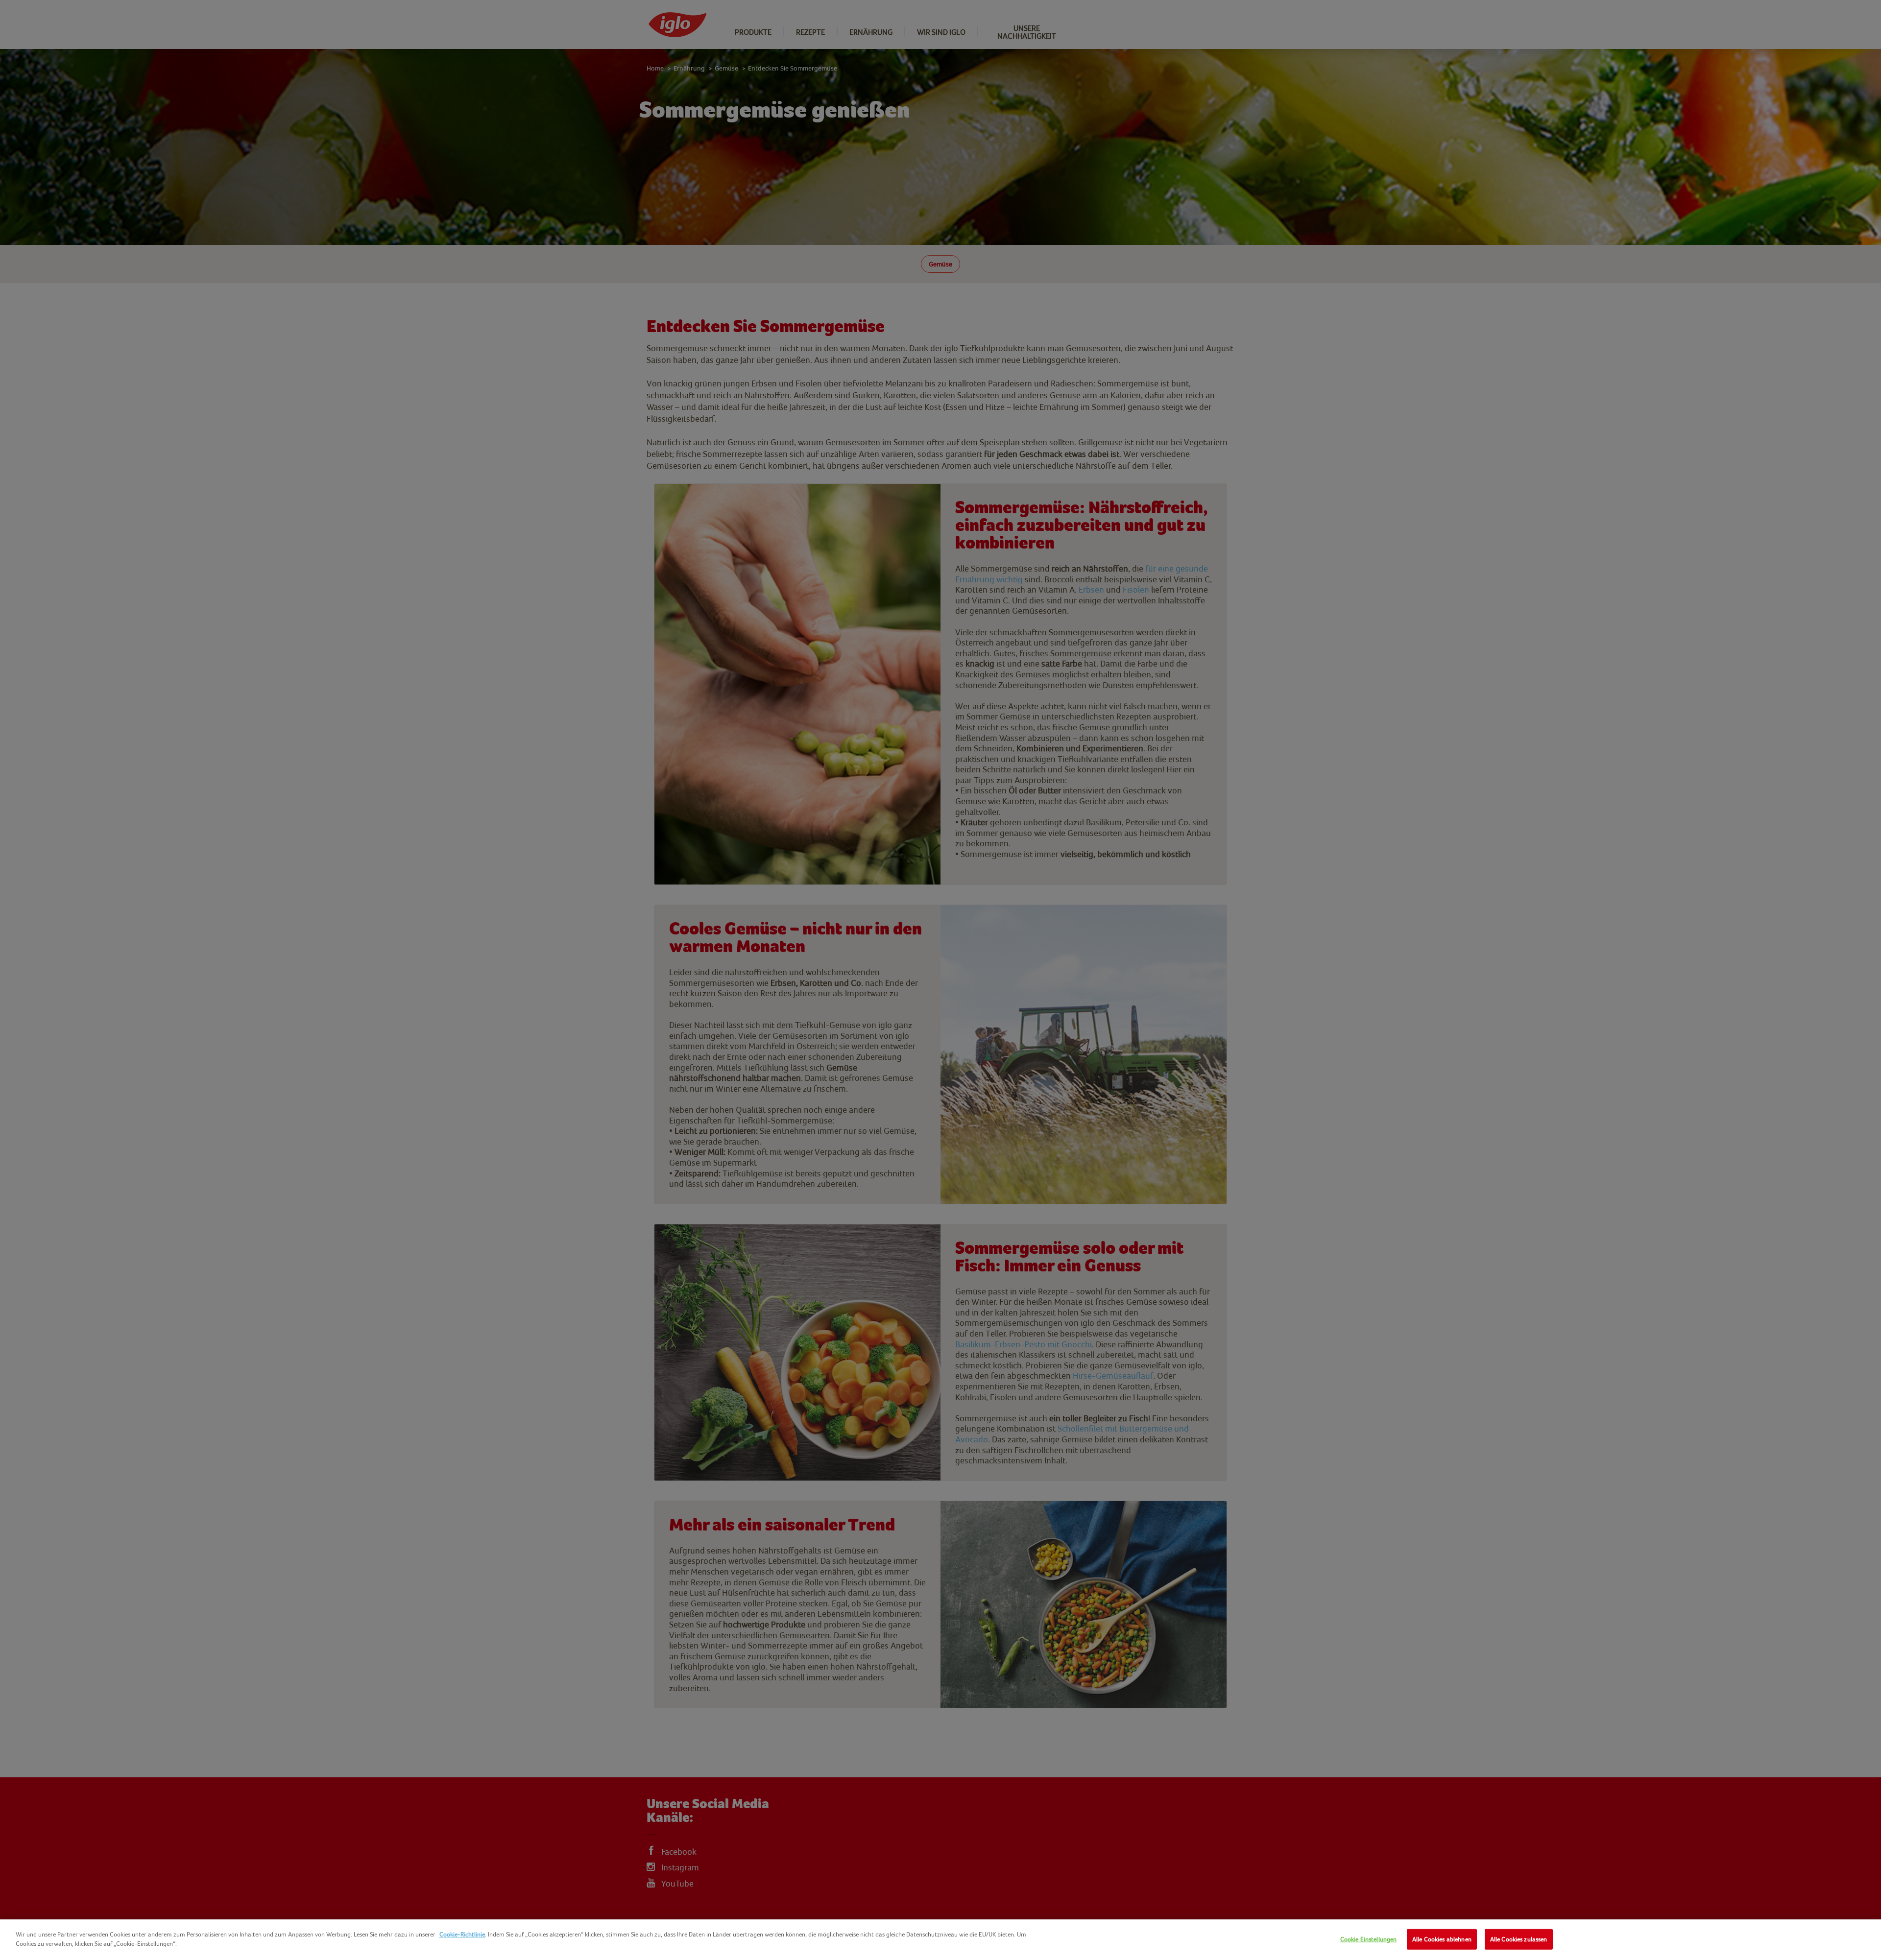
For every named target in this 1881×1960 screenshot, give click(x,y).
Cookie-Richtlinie (462, 1934)
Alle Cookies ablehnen (1442, 1939)
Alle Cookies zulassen (1519, 1939)
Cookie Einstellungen (1369, 1939)
